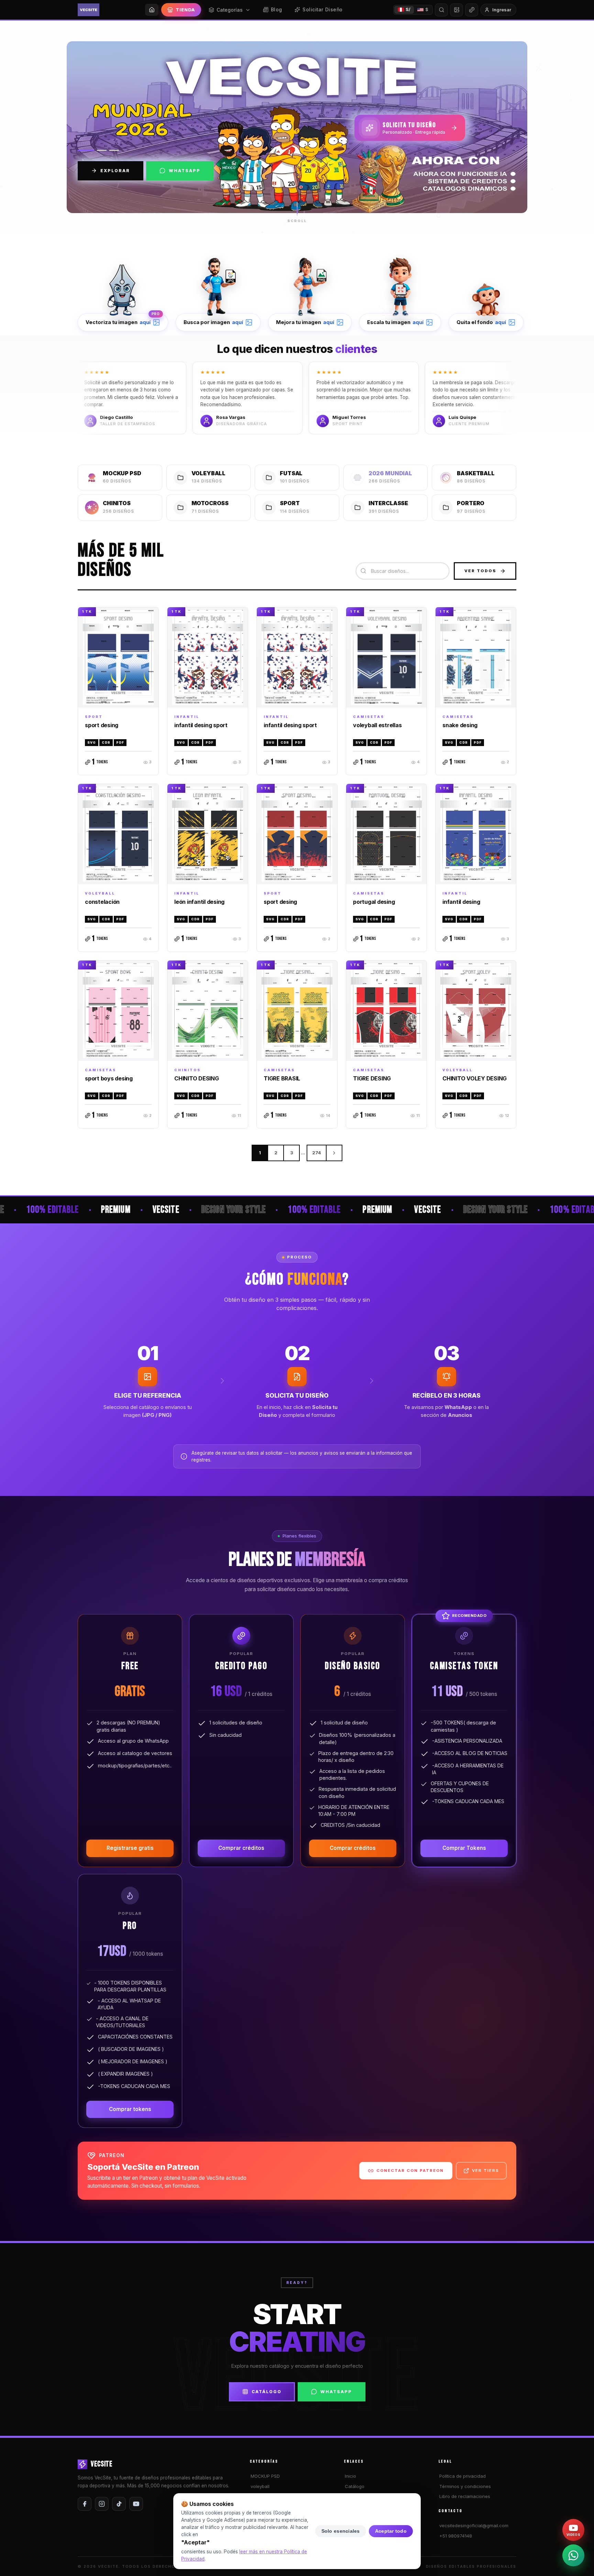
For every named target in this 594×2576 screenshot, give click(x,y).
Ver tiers (486, 2170)
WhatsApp (185, 171)
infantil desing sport (201, 725)
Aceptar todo (391, 2531)
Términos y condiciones (465, 2486)
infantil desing (461, 902)
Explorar (115, 171)
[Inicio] (152, 10)
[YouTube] (136, 2504)
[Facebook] (85, 2504)
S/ (408, 9)
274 (317, 1153)
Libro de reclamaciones (465, 2496)
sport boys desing (109, 1078)
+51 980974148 (456, 2536)
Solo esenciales (341, 2531)
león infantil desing (199, 902)
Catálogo (267, 2392)
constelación (102, 902)
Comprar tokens (130, 2109)
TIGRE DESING (372, 1078)
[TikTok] (119, 2504)
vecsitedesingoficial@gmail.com (474, 2525)
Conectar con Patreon (410, 2170)
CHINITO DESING (197, 1078)
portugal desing (374, 902)
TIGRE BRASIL (282, 1078)
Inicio (350, 2476)
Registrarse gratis (130, 1848)
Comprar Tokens (464, 1848)
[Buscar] (441, 10)
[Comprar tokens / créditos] (472, 10)
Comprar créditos (241, 1848)
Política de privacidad (463, 2476)
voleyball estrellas (377, 725)
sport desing (102, 725)
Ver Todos (480, 571)
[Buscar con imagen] (456, 10)
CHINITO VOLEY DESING (475, 1078)
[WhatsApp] (573, 2555)
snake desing (460, 725)
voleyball (260, 2486)
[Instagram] (102, 2504)
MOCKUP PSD (265, 2476)
